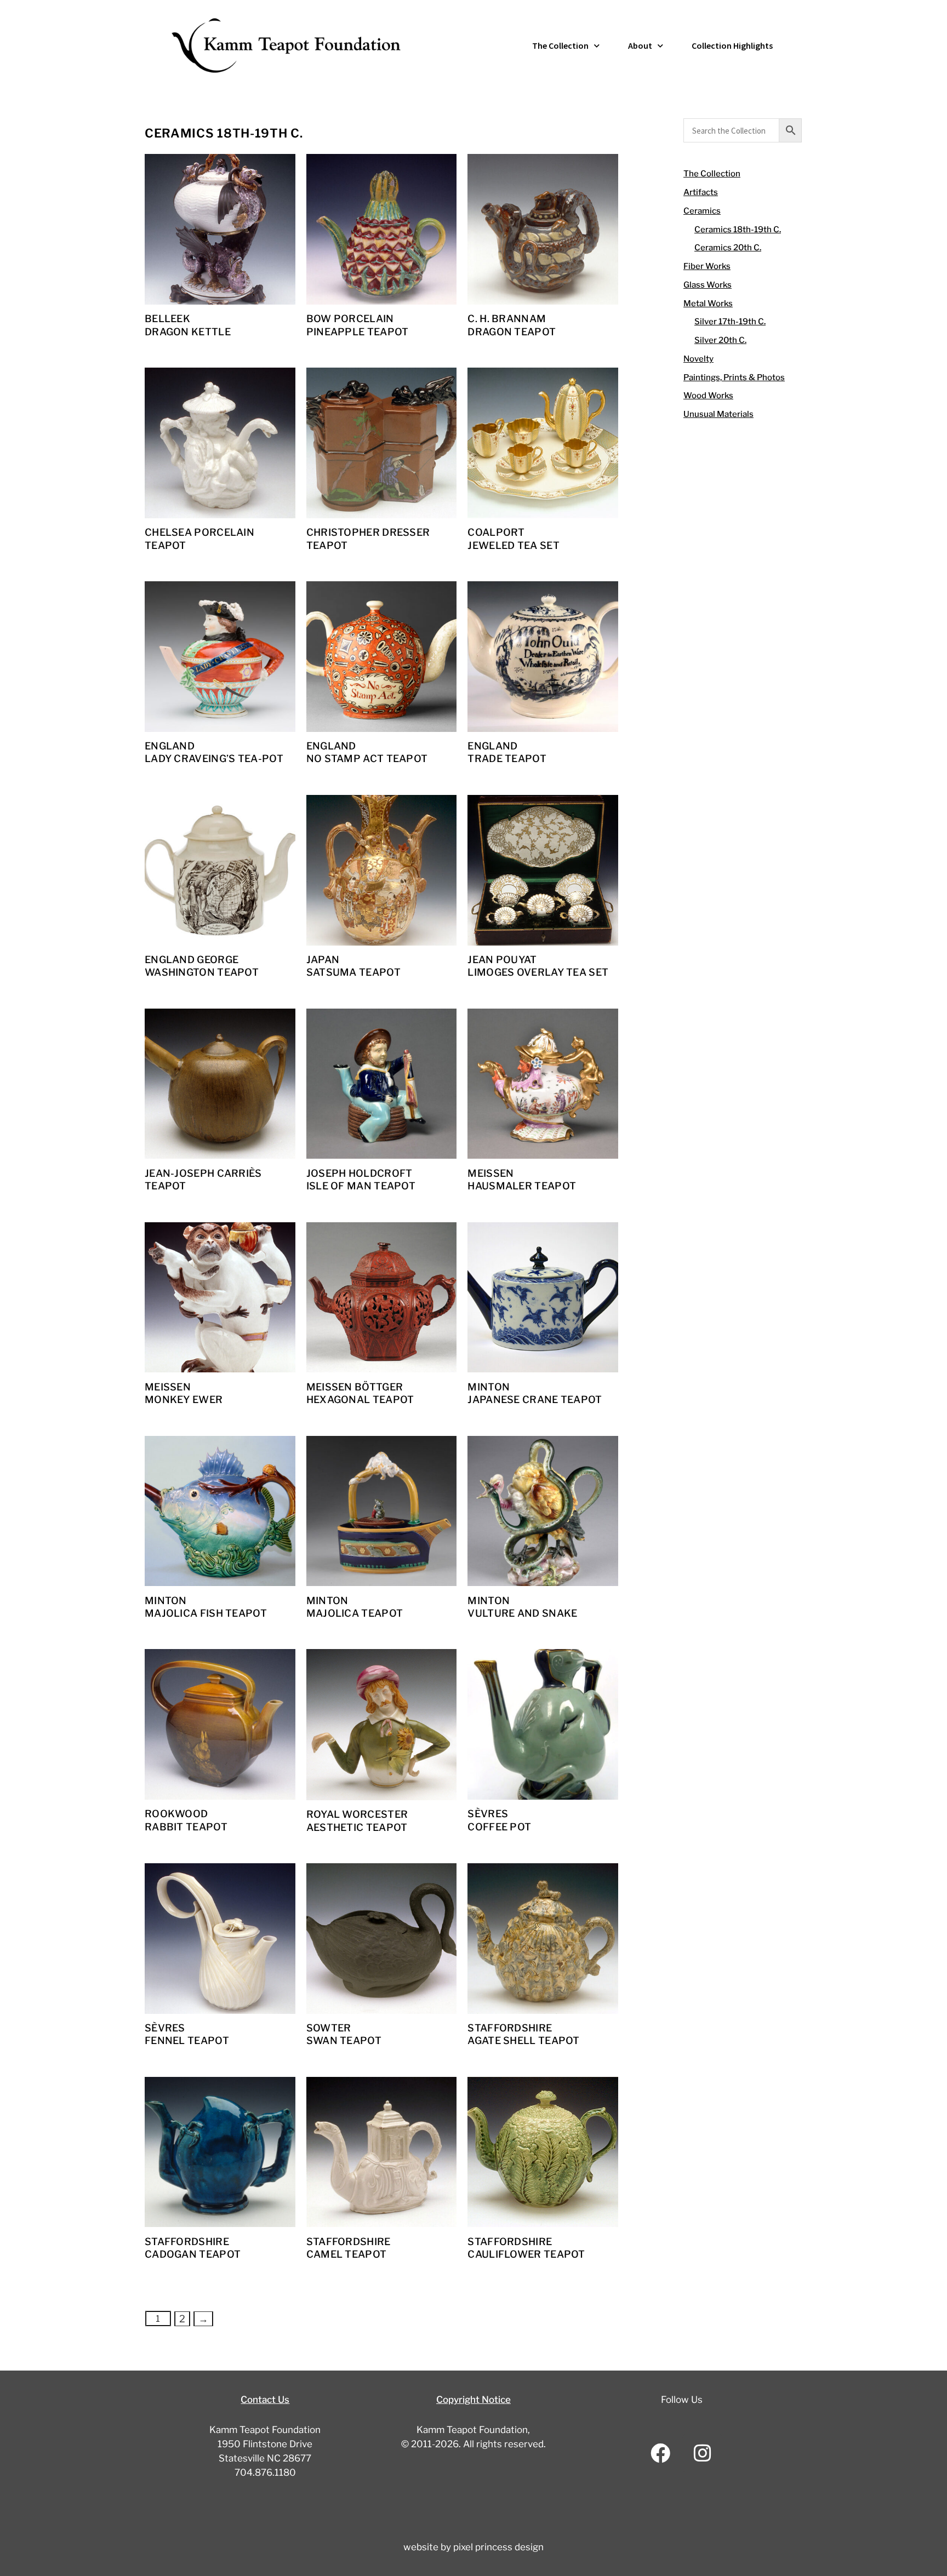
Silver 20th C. (720, 340)
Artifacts (701, 192)
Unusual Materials (718, 414)
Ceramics (702, 211)
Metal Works (708, 304)
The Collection (560, 45)
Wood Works (708, 396)
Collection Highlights (732, 45)
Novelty (698, 359)
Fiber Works (707, 266)
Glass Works (708, 285)
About (640, 45)
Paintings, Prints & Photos (734, 377)
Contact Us (265, 2400)
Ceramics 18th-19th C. (738, 230)
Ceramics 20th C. (728, 248)
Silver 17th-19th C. (730, 322)
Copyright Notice (473, 2400)
